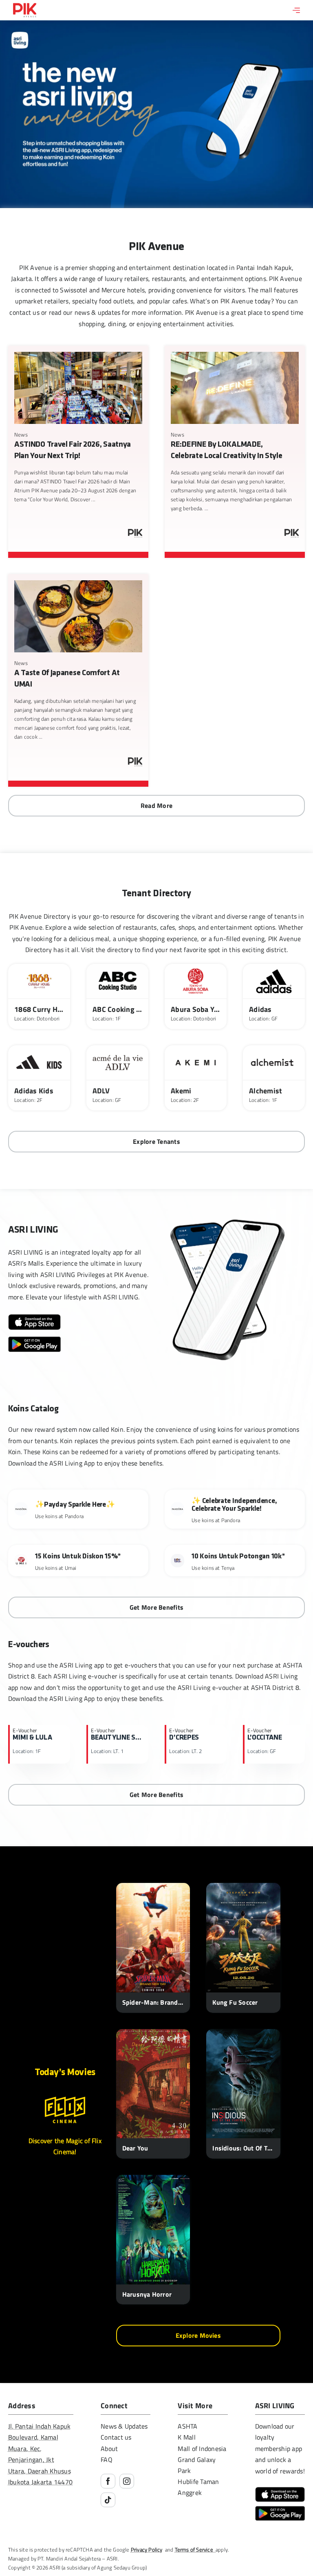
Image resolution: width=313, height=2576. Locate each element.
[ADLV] (117, 1078)
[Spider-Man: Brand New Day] (153, 1948)
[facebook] (108, 2481)
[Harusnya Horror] (153, 2240)
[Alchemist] (274, 1078)
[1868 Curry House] (39, 996)
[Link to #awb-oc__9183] (296, 10)
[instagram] (127, 2481)
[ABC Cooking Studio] (117, 996)
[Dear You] (153, 2094)
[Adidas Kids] (39, 1078)
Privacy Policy (147, 2550)
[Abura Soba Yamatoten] (196, 996)
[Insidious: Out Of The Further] (243, 2094)
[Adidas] (274, 996)
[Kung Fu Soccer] (243, 1948)
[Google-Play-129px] (34, 1340)
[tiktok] (108, 2500)
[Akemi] (196, 1078)
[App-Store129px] (34, 1317)
